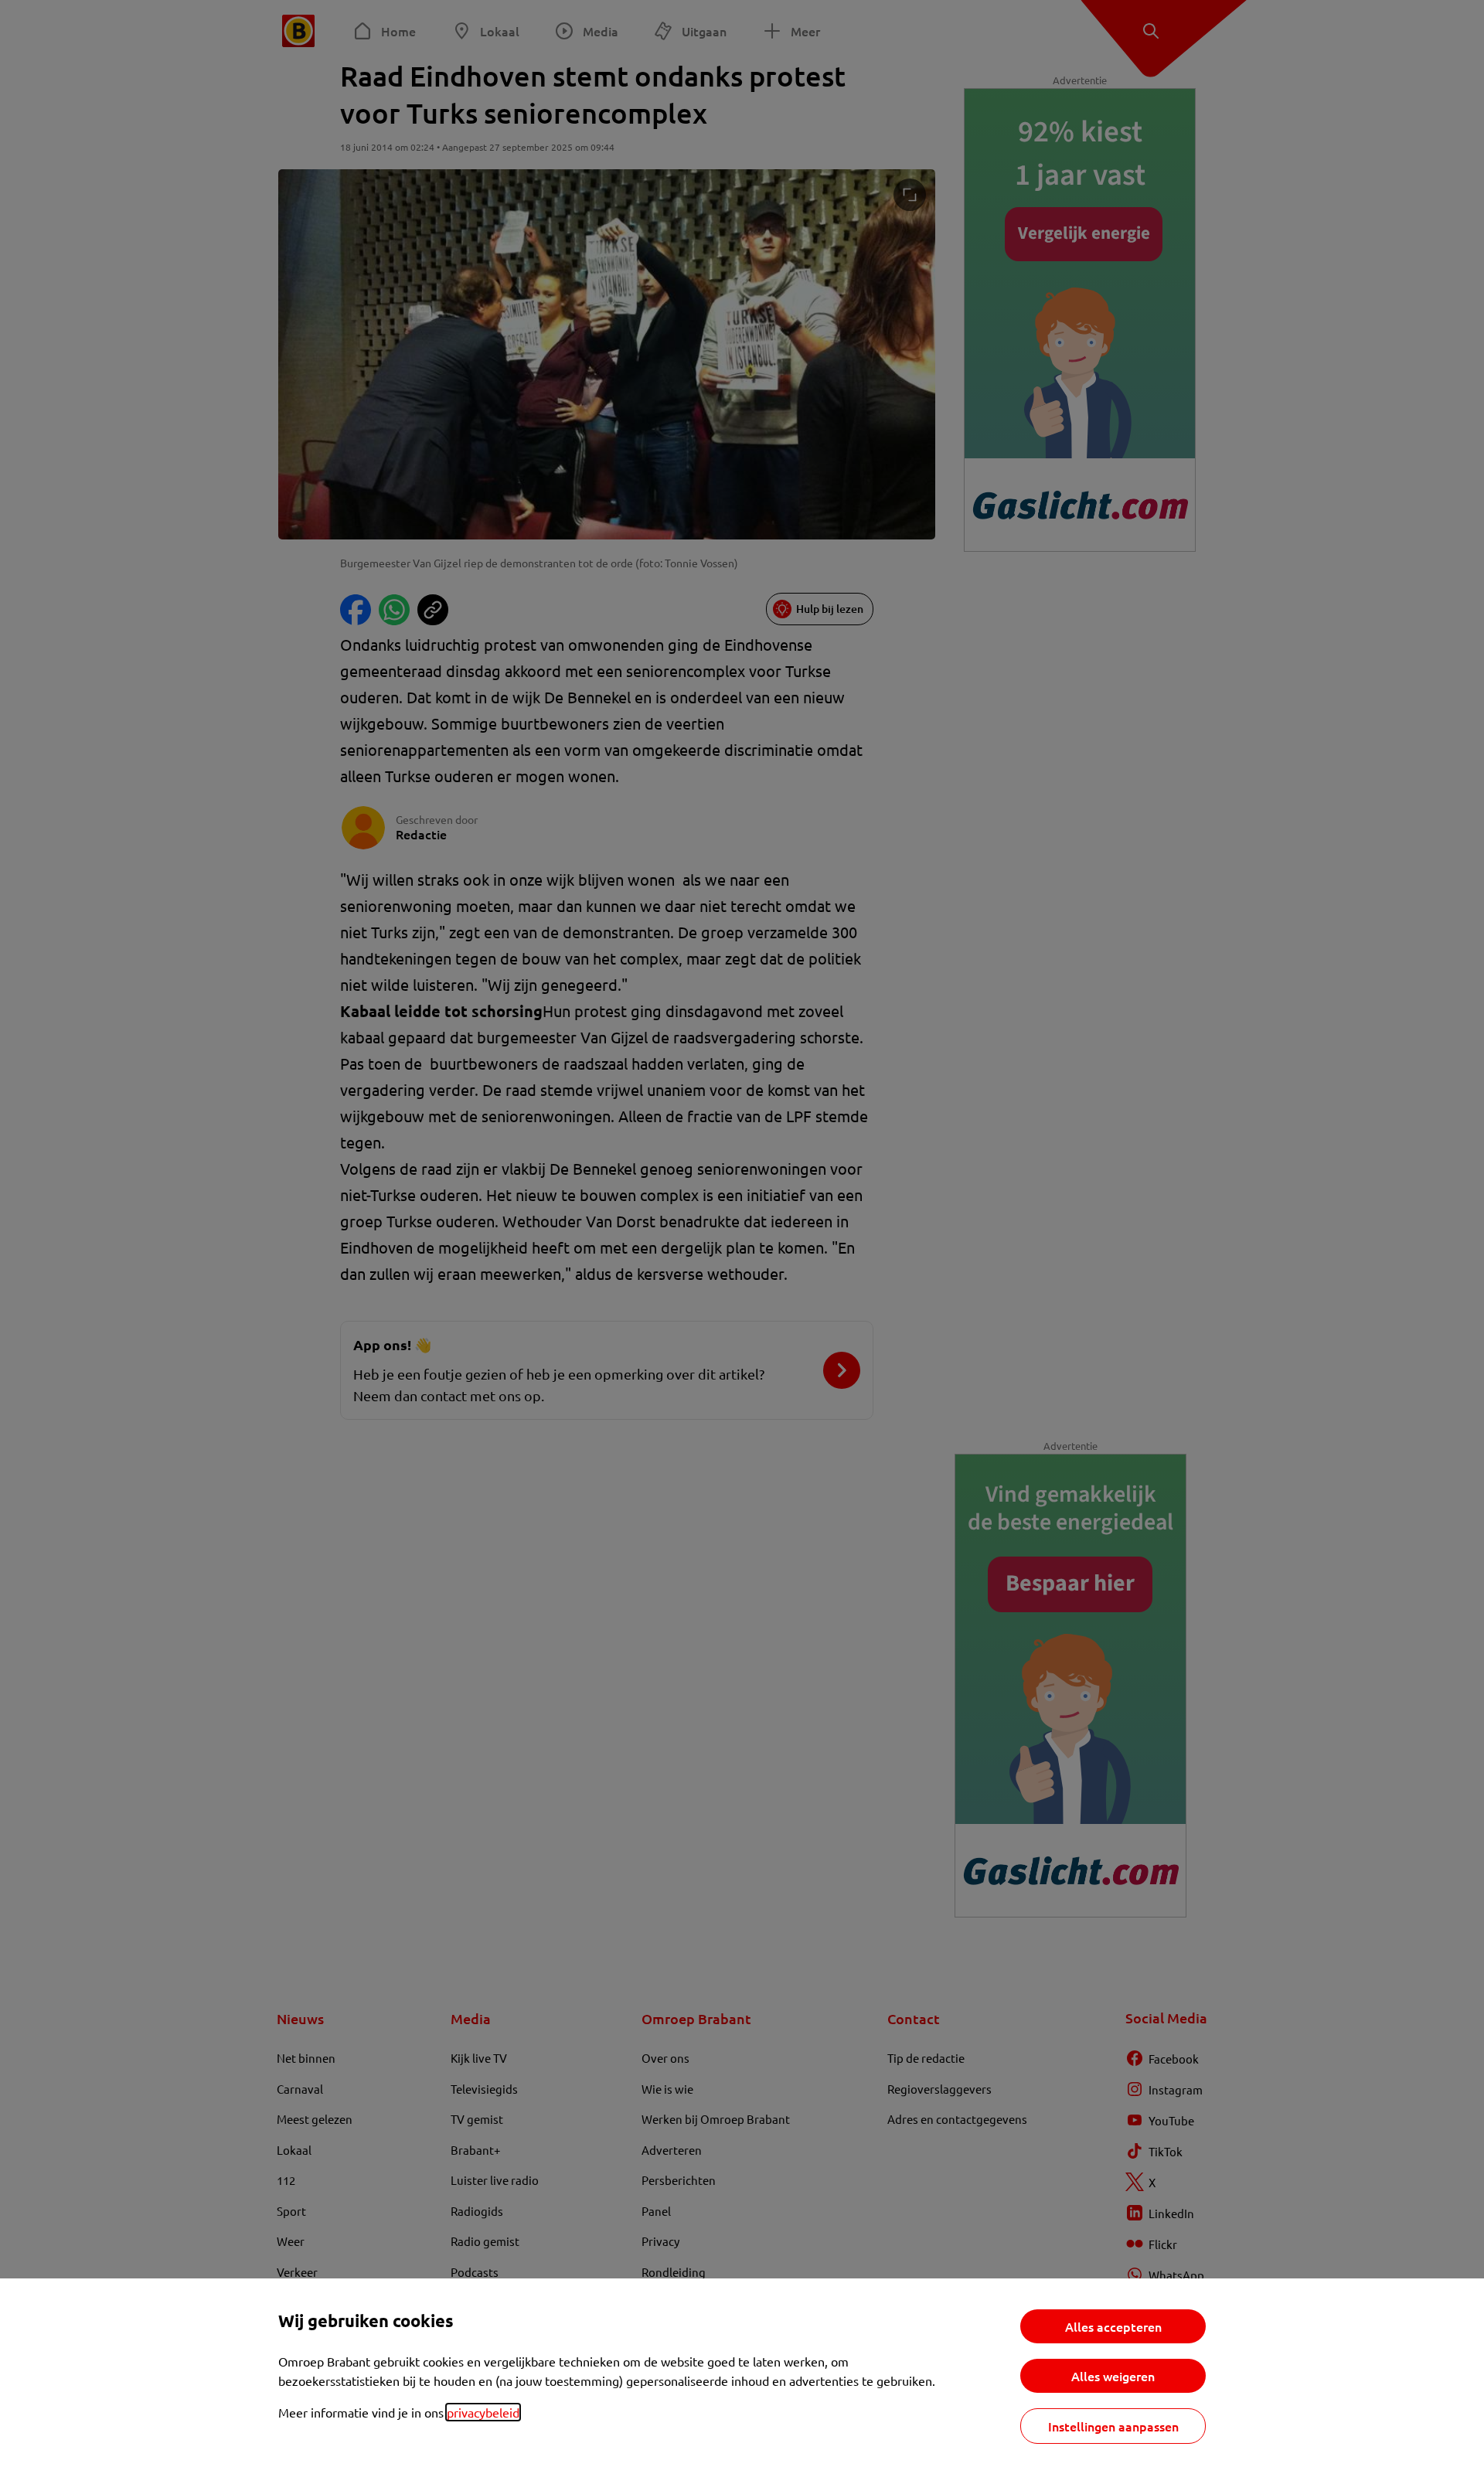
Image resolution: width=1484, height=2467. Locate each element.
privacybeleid (483, 2412)
